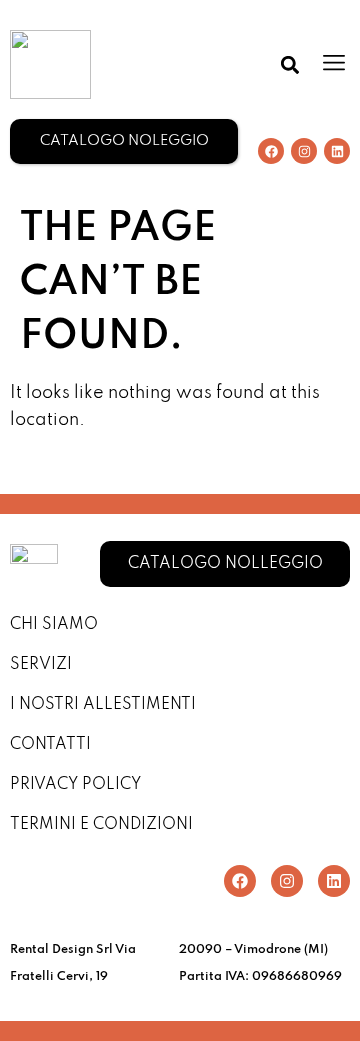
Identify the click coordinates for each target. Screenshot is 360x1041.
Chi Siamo (54, 625)
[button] (289, 64)
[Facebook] (271, 151)
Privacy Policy (75, 785)
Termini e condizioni (101, 825)
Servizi (41, 665)
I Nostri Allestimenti (103, 705)
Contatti (50, 745)
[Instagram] (304, 151)
